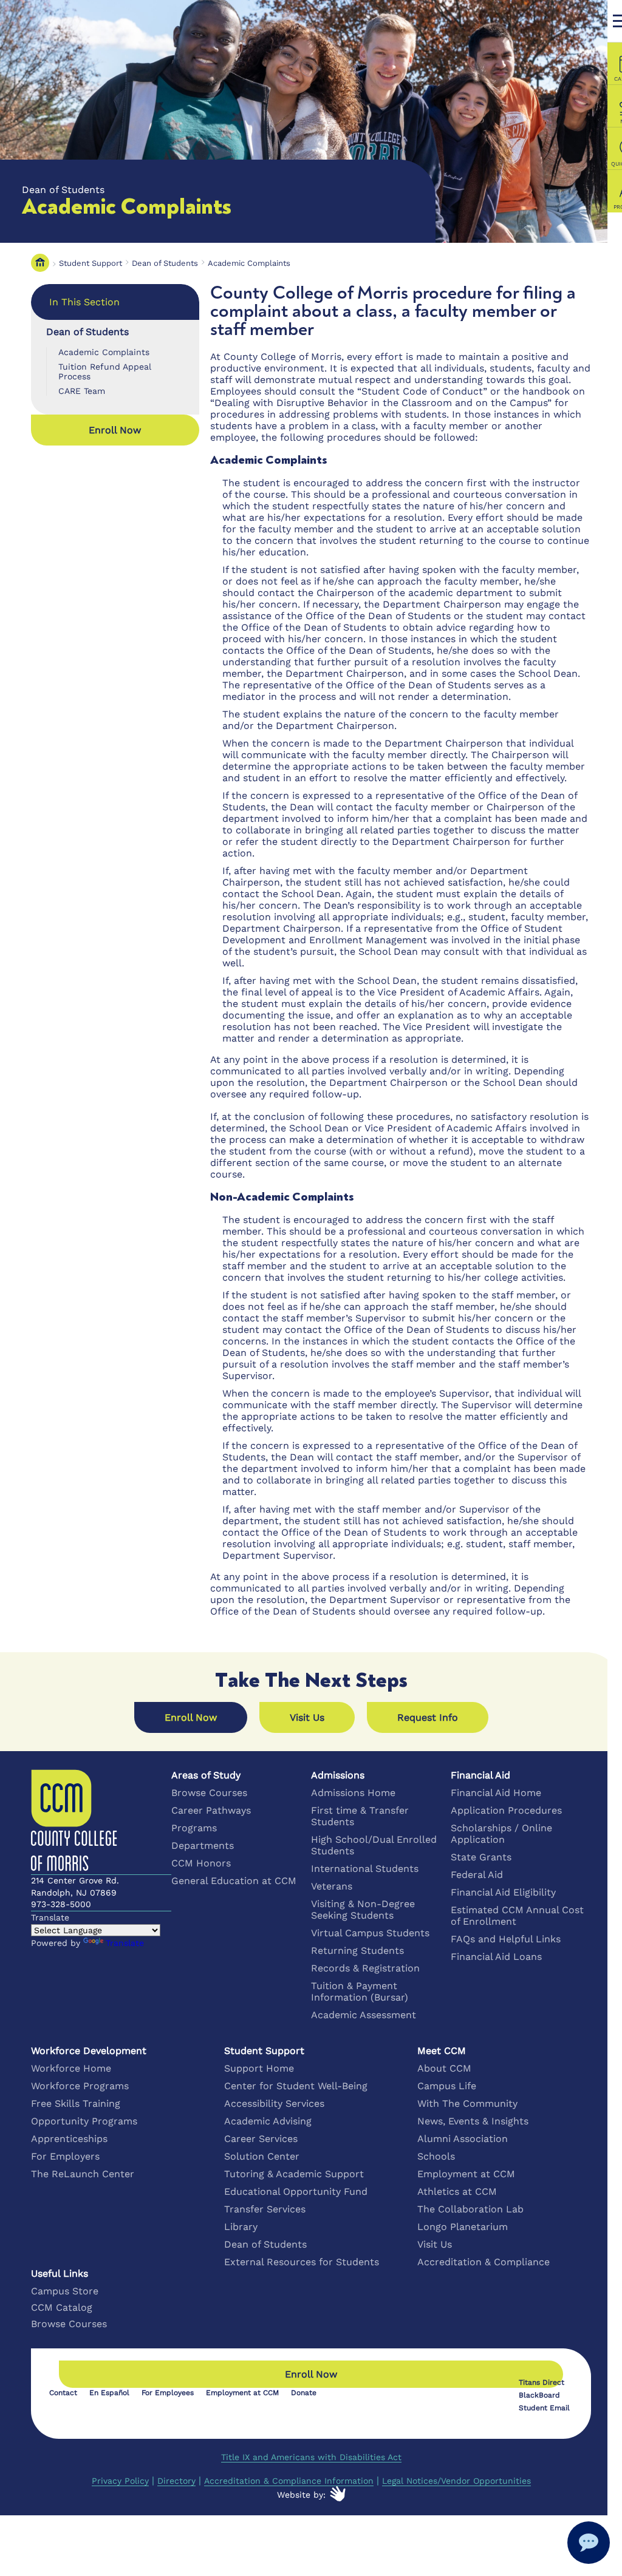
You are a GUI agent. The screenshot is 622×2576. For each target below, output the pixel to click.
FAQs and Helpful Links (506, 1939)
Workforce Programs (80, 2086)
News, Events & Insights (473, 2121)
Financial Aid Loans (496, 1957)
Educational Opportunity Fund (296, 2191)
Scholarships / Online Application (501, 1834)
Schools (436, 2156)
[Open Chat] (589, 2543)
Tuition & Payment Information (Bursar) (360, 1991)
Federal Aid (477, 1875)
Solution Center (262, 2156)
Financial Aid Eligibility (503, 1892)
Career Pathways (211, 1810)
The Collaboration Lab (470, 2209)
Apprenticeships (69, 2139)
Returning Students (357, 1951)
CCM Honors (201, 1863)
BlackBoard (539, 2395)
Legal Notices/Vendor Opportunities (456, 2481)
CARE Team (82, 391)
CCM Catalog (62, 2307)
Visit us (307, 1717)
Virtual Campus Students (370, 1933)
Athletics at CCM (457, 2191)
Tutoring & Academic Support (294, 2174)
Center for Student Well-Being (296, 2086)
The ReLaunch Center (83, 2174)
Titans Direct (542, 2382)
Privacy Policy (120, 2481)
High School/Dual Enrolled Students (374, 1845)
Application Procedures (506, 1810)
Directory (176, 2481)
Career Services (261, 2139)
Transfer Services (265, 2209)
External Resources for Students (302, 2262)
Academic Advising (268, 2121)
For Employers (65, 2156)
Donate (304, 2393)
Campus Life (447, 2086)
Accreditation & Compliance (484, 2262)
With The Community (467, 2103)
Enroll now (115, 430)
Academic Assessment (364, 2015)
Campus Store (65, 2291)
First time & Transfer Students (360, 1816)
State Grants (481, 1857)
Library (241, 2227)
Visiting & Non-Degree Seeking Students (363, 1910)
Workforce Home (71, 2068)
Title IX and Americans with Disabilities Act (311, 2457)
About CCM (444, 2068)
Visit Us (435, 2244)
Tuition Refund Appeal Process (105, 371)
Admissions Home (353, 1793)
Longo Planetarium (463, 2227)
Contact (63, 2393)
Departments (203, 1846)
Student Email (544, 2408)
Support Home (259, 2068)
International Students (365, 1869)
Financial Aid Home (496, 1793)
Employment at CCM (466, 2174)
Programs (194, 1828)
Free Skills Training (76, 2103)
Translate (125, 1943)
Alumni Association (463, 2139)
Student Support (91, 263)
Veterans (332, 1886)
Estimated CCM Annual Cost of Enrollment (517, 1916)
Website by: (301, 2495)
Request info (428, 1717)
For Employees (168, 2393)
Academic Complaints (249, 263)
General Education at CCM (234, 1881)
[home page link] (40, 263)
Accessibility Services (274, 2103)
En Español (109, 2393)
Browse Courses (209, 1793)
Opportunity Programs (84, 2121)
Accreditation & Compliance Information (289, 2481)
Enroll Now (191, 1717)
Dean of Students (165, 263)
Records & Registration (365, 1968)
